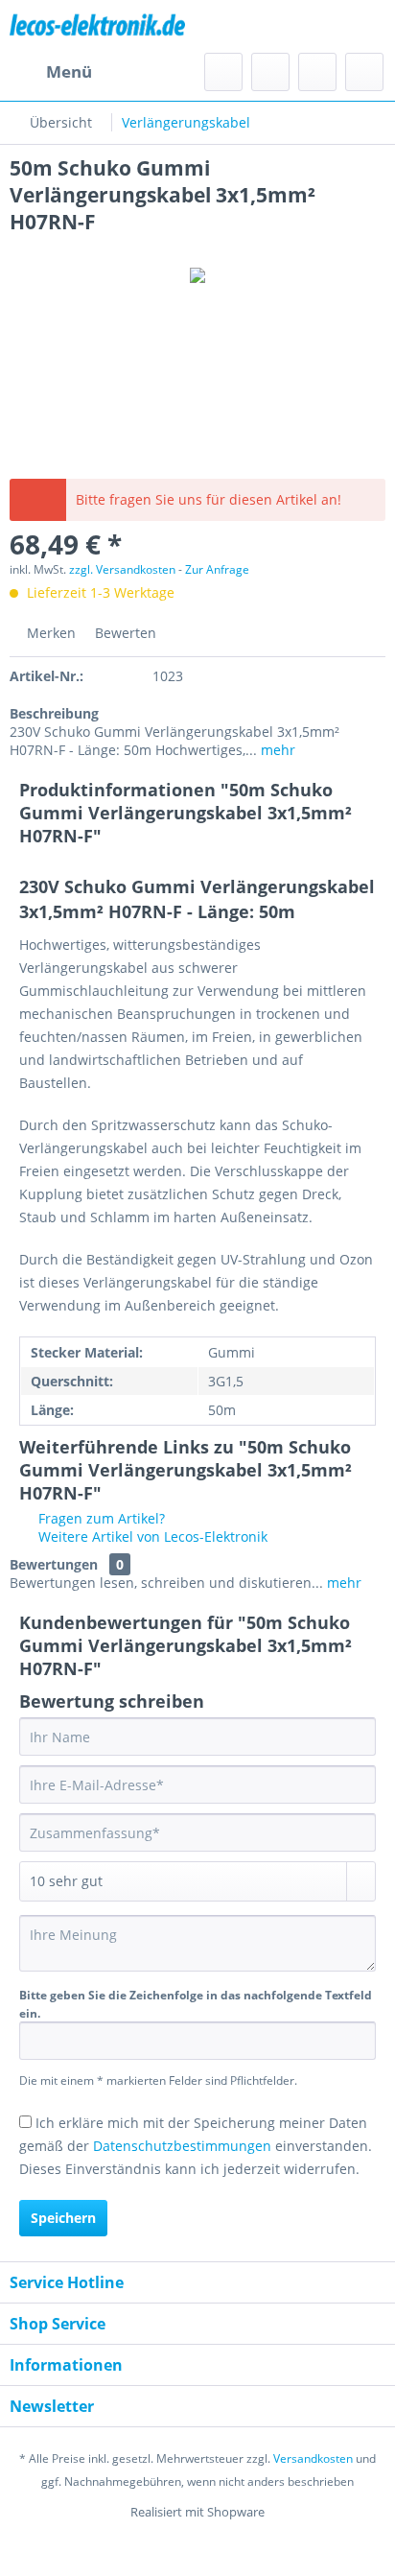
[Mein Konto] (317, 72)
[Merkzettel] (270, 72)
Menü (69, 71)
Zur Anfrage (217, 569)
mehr (276, 750)
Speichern (63, 2218)
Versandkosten (313, 2458)
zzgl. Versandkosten (122, 569)
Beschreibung (54, 713)
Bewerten (124, 633)
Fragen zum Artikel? (100, 1518)
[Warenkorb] (364, 72)
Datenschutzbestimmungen (182, 2146)
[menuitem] (51, 72)
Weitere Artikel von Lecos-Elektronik (151, 1536)
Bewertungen (54, 1564)
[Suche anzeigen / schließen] (223, 72)
